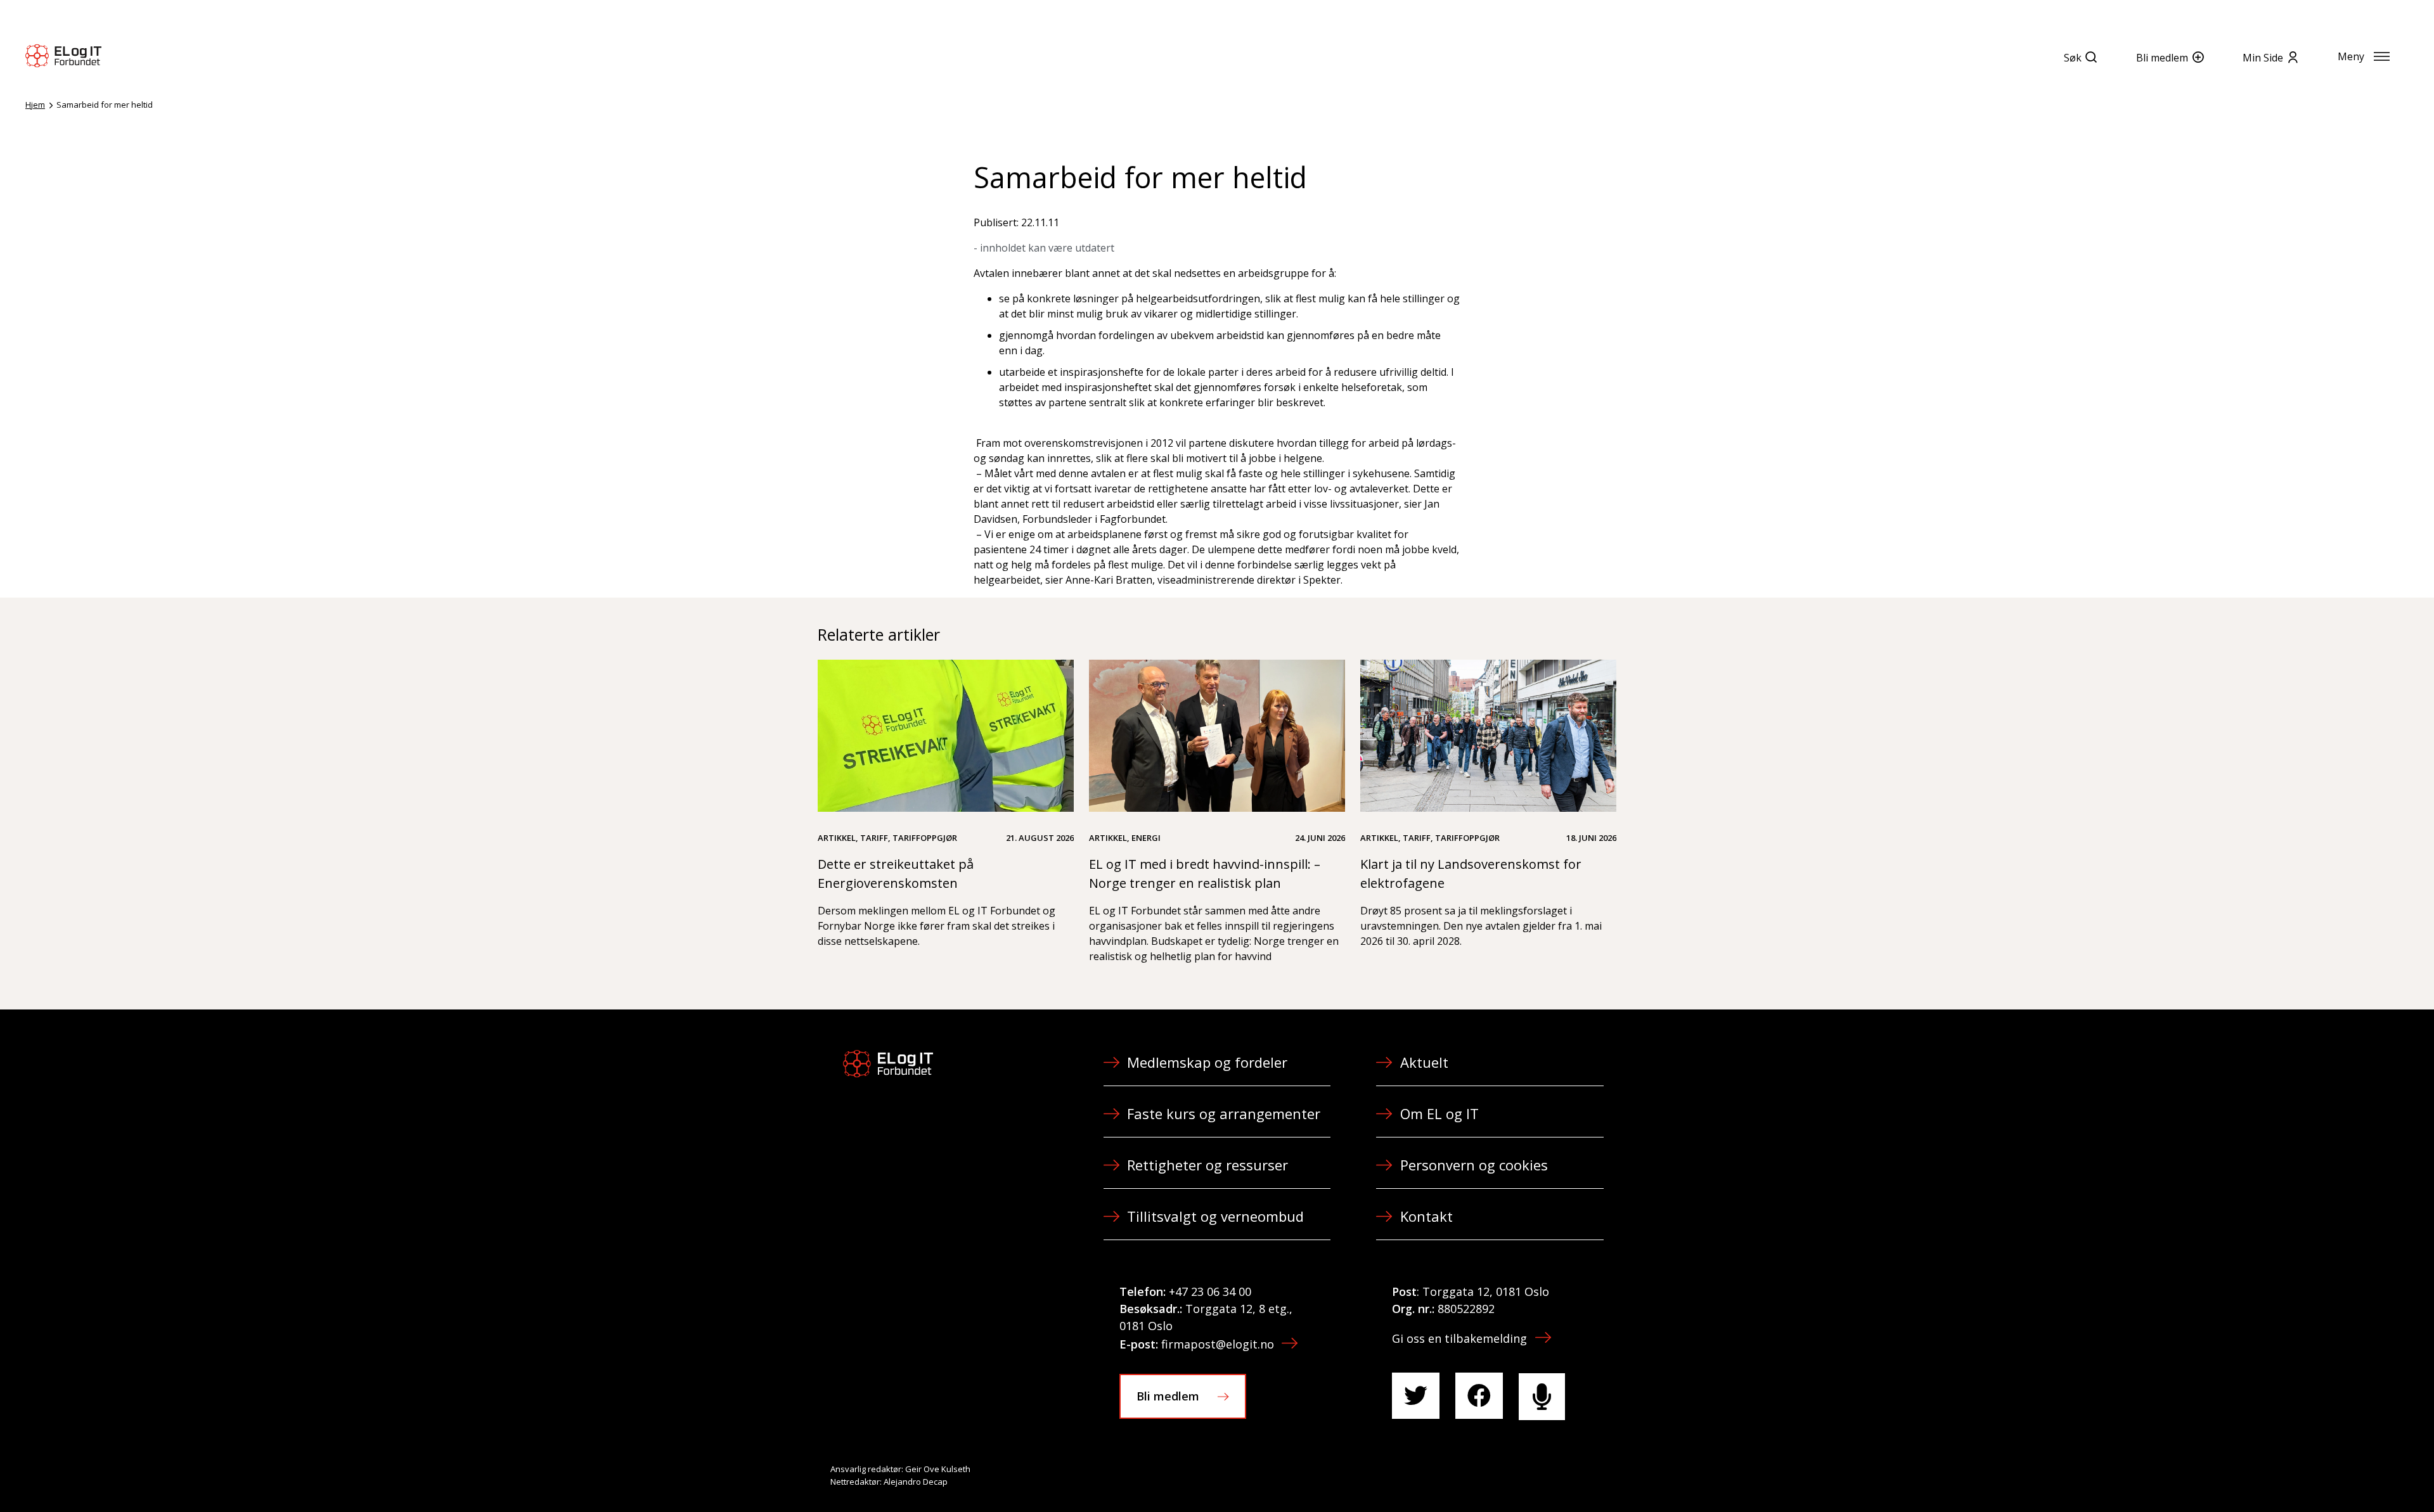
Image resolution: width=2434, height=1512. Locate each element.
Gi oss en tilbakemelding (1459, 1338)
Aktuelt (1424, 1062)
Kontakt (1426, 1216)
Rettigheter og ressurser (1207, 1165)
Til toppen (2354, 1475)
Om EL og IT (1439, 1113)
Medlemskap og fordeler (1207, 1062)
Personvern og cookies (1474, 1165)
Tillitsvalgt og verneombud (1215, 1216)
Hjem (35, 105)
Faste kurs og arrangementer (1224, 1113)
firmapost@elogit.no (1218, 1344)
